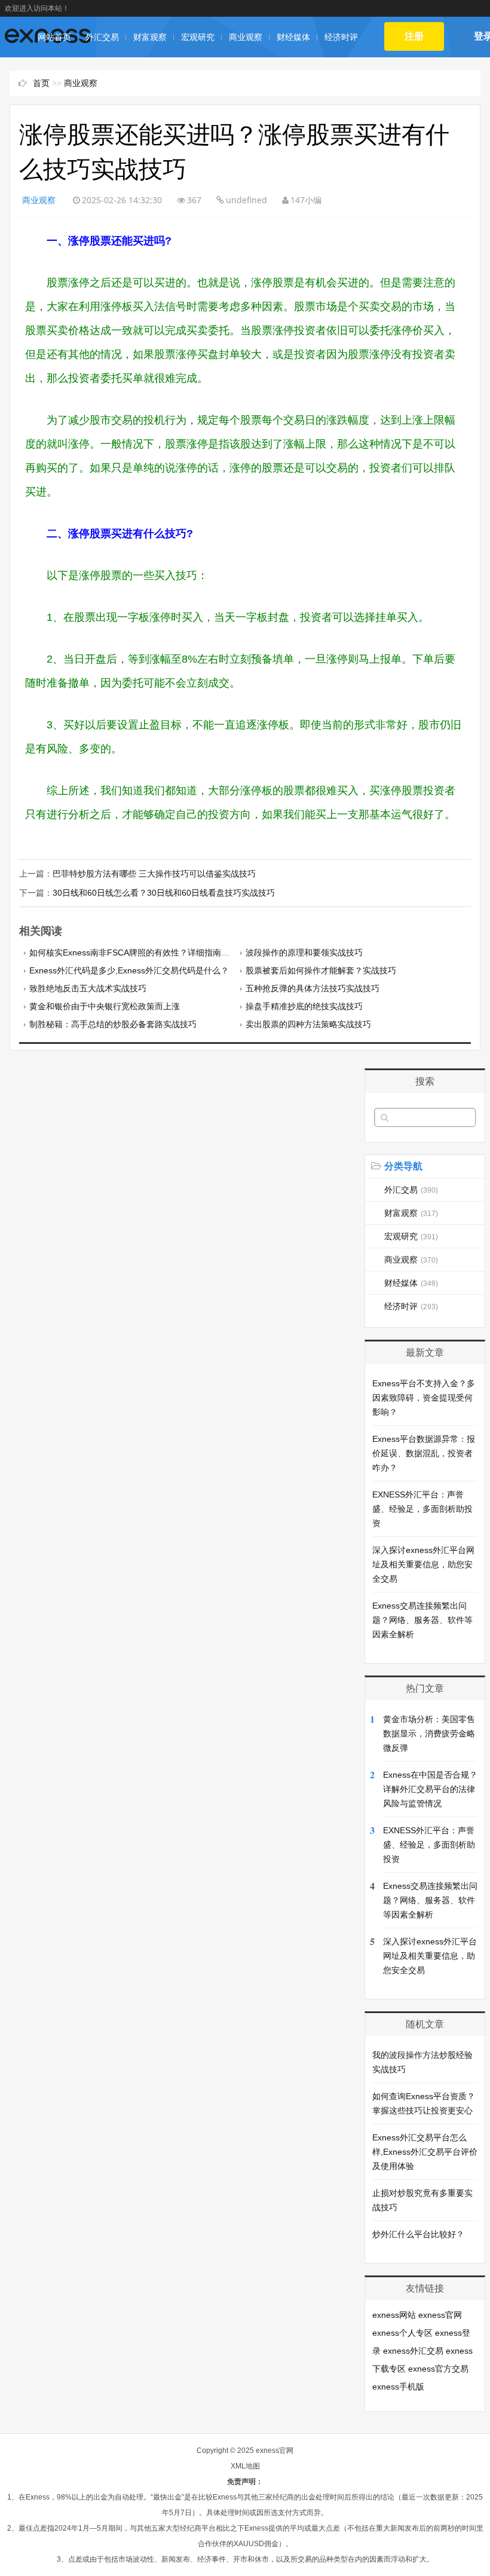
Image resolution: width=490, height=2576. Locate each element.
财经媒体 (293, 37)
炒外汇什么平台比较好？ (418, 2234)
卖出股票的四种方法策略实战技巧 (308, 1024)
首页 (41, 83)
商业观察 (246, 37)
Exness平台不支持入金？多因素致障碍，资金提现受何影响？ (424, 1398)
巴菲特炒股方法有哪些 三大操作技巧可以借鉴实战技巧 (154, 874)
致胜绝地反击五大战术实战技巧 (88, 988)
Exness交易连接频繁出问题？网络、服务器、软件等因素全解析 (422, 1620)
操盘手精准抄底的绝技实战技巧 (304, 1006)
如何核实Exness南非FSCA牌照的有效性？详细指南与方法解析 (146, 952)
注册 (414, 36)
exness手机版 (398, 2387)
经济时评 (341, 37)
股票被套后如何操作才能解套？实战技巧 (321, 970)
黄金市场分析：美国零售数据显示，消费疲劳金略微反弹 (429, 1733)
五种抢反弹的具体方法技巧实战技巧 (313, 988)
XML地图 (245, 2466)
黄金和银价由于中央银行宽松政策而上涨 (105, 1006)
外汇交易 (102, 37)
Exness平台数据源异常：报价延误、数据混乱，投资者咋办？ (424, 1453)
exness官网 (440, 2315)
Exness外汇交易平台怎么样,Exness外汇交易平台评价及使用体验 (425, 2152)
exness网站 (394, 2315)
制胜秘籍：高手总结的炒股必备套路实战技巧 (113, 1024)
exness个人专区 (402, 2333)
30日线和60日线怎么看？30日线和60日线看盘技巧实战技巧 (164, 893)
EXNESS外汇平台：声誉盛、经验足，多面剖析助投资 (422, 1509)
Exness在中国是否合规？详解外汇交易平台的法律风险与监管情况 (430, 1789)
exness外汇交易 (413, 2351)
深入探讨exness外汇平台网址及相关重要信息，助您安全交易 (423, 1564)
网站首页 (54, 37)
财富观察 (150, 37)
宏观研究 (198, 37)
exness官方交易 (438, 2369)
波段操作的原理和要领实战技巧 (304, 952)
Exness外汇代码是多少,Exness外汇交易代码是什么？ (129, 970)
